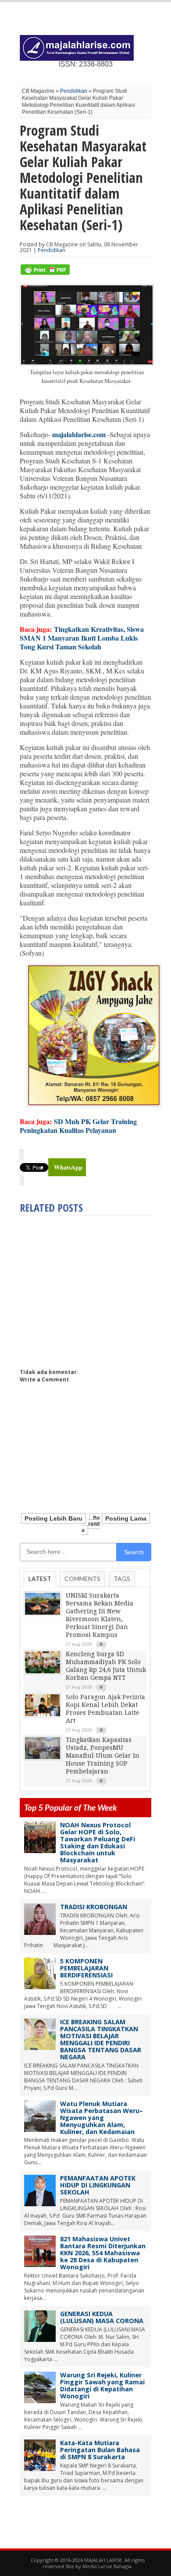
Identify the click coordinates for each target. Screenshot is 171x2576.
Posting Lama (126, 1518)
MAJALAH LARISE (103, 2560)
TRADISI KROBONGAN (94, 1907)
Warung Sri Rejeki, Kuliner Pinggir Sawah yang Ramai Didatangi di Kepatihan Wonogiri (102, 2385)
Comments (82, 1579)
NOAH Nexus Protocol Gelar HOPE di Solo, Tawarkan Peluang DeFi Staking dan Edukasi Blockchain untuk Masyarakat (98, 1842)
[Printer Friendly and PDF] (45, 273)
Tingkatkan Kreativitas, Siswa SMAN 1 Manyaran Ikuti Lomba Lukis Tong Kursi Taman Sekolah (82, 638)
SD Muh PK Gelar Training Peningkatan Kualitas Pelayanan (78, 1126)
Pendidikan (74, 91)
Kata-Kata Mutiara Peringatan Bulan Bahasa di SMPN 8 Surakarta (100, 2450)
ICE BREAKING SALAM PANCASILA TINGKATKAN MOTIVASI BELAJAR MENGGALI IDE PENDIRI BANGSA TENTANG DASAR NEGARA (101, 2039)
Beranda (91, 1524)
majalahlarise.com (79, 434)
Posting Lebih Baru (53, 1518)
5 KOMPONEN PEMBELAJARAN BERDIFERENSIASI (86, 1968)
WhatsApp (68, 1167)
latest (40, 1579)
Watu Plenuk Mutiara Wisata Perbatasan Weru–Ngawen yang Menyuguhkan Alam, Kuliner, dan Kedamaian (102, 2118)
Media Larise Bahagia (107, 2566)
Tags (122, 1579)
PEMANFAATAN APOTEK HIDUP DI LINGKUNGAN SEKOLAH (98, 2185)
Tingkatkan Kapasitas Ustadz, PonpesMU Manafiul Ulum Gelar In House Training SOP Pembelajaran (103, 1756)
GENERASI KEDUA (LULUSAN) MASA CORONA (102, 2317)
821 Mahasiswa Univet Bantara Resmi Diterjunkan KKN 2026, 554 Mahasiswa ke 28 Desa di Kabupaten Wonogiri (103, 2253)
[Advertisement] (93, 1288)
